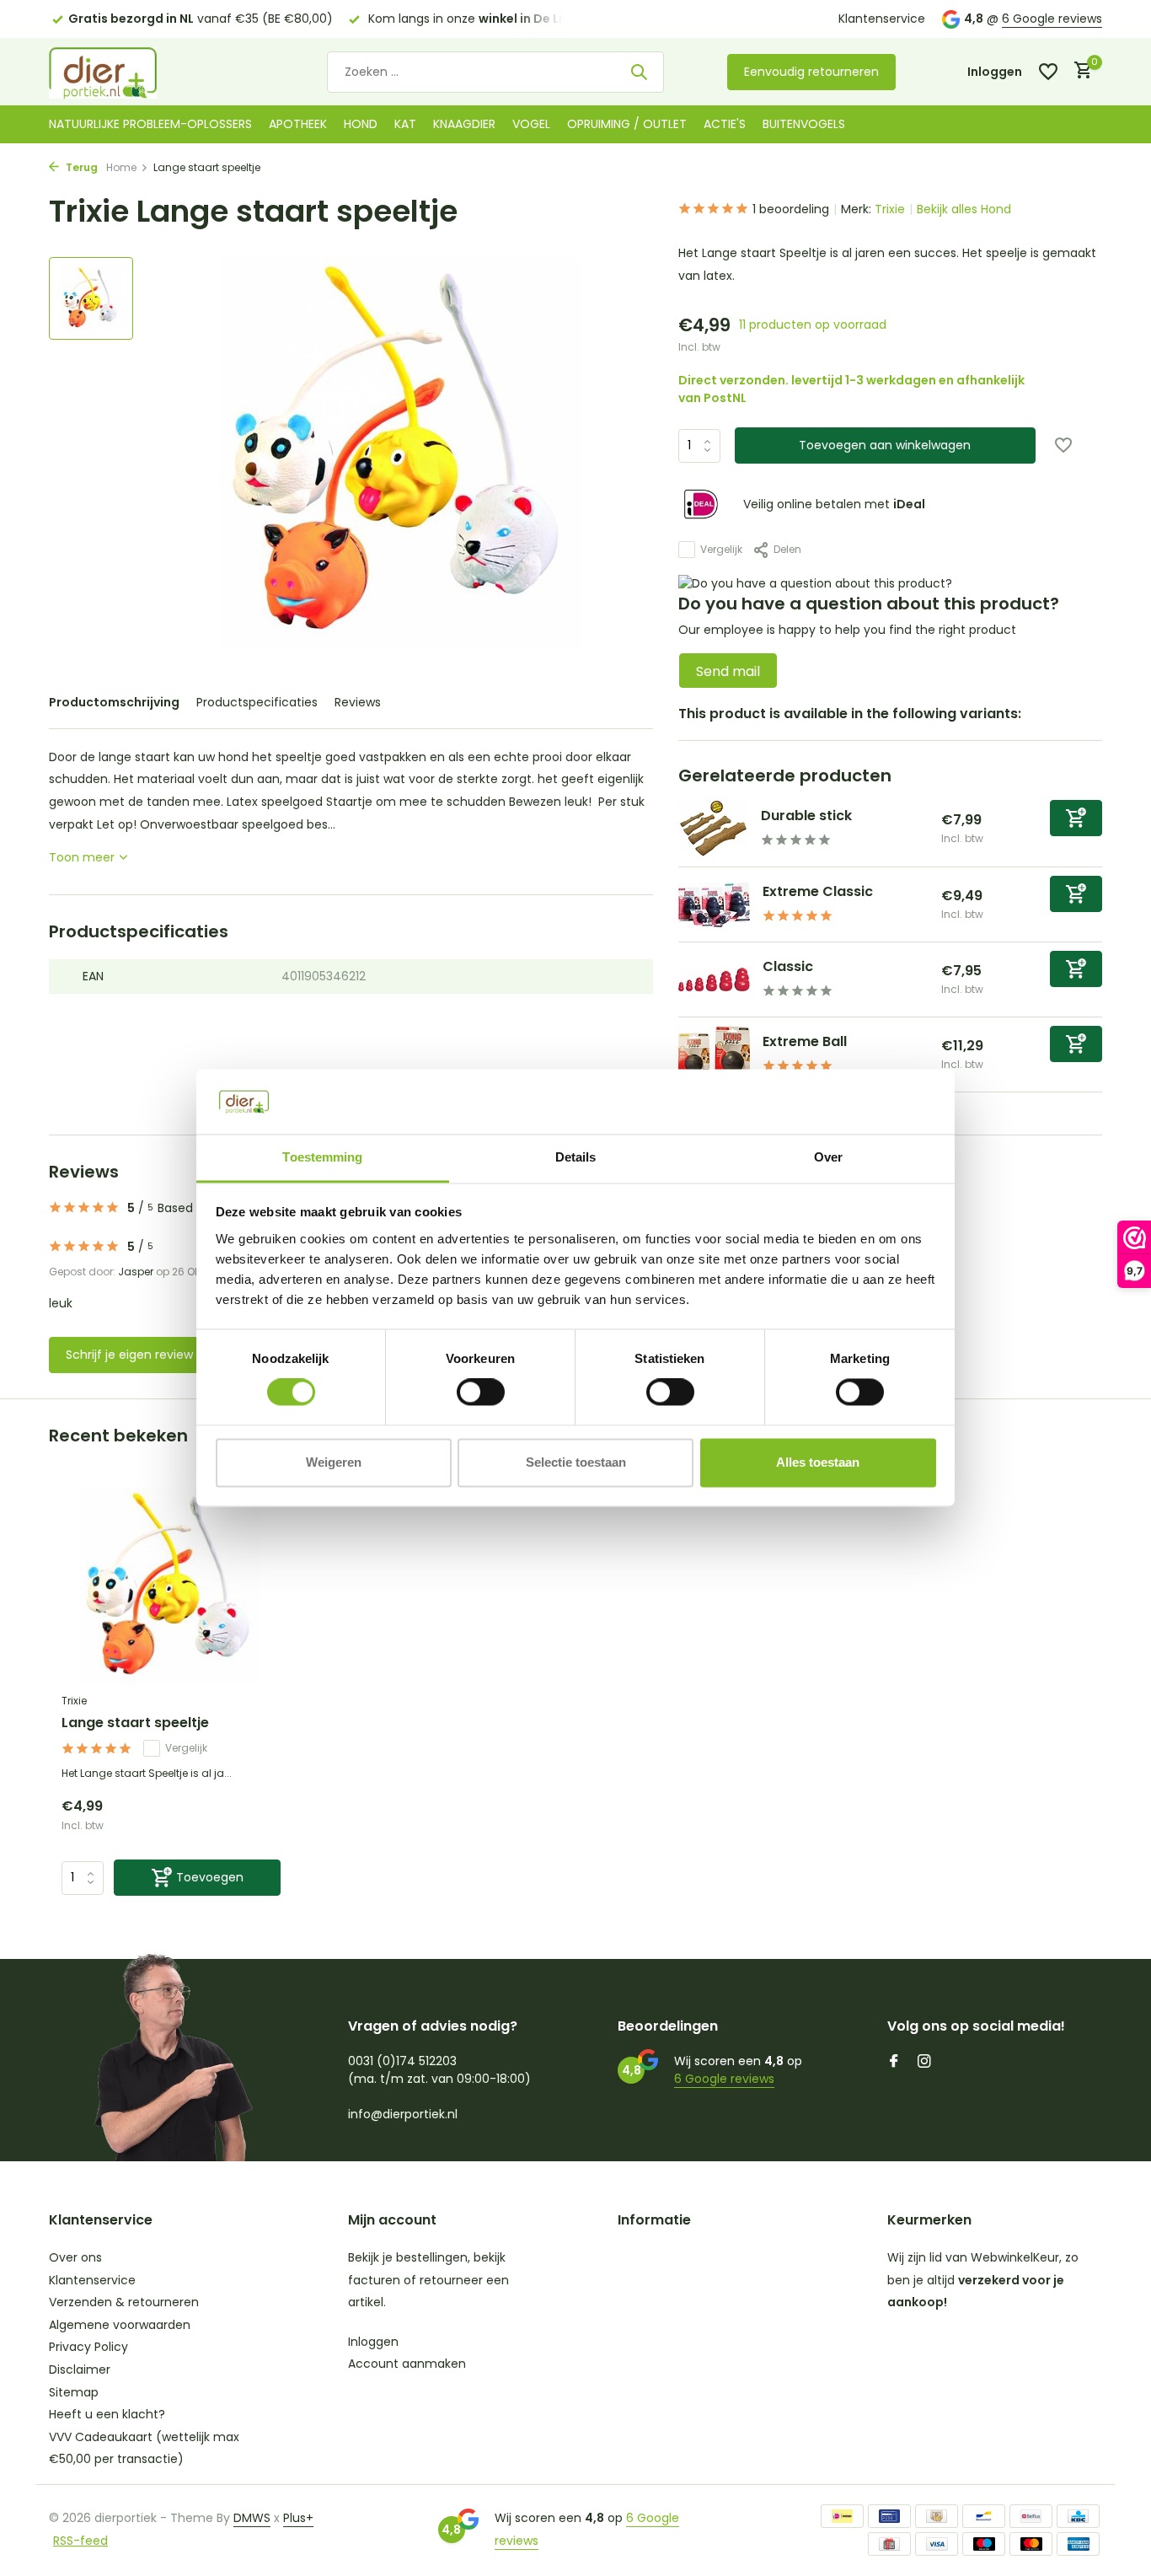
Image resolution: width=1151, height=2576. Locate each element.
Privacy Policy (88, 2347)
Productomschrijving (114, 702)
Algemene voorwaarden (120, 2325)
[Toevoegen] (1076, 818)
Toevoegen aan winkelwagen (885, 445)
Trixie (890, 209)
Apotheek (298, 124)
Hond (361, 124)
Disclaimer (80, 2369)
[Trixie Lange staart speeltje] (171, 1587)
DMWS (252, 2518)
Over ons (75, 2257)
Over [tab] (828, 1157)
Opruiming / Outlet (627, 124)
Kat (405, 124)
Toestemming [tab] (322, 1157)
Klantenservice (882, 19)
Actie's (725, 124)
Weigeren (334, 1462)
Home (121, 167)
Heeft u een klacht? (107, 2414)
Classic (788, 966)
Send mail (728, 671)
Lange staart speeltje (135, 1723)
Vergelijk (721, 549)
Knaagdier (464, 124)
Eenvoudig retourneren (811, 72)
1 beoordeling (791, 209)
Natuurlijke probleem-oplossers (150, 124)
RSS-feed (80, 2541)
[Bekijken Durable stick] (713, 829)
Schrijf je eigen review (129, 1355)
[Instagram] (924, 2063)
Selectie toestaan (576, 1462)
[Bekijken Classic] (714, 979)
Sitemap (74, 2392)
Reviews (358, 702)
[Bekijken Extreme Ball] (714, 1055)
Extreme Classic (818, 891)
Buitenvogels (804, 124)
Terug (80, 167)
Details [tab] (576, 1157)
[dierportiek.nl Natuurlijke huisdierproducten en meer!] (125, 72)
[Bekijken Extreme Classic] (714, 905)
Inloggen (373, 2342)
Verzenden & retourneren (124, 2302)
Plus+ (298, 2518)
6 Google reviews (1052, 19)
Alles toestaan (818, 1462)
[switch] (481, 1393)
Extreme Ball (805, 1041)
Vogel (531, 124)
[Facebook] (894, 2063)
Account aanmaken (407, 2364)
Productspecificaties (257, 702)
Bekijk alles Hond (964, 209)
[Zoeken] (639, 72)
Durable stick (806, 816)
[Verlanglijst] (1048, 72)
